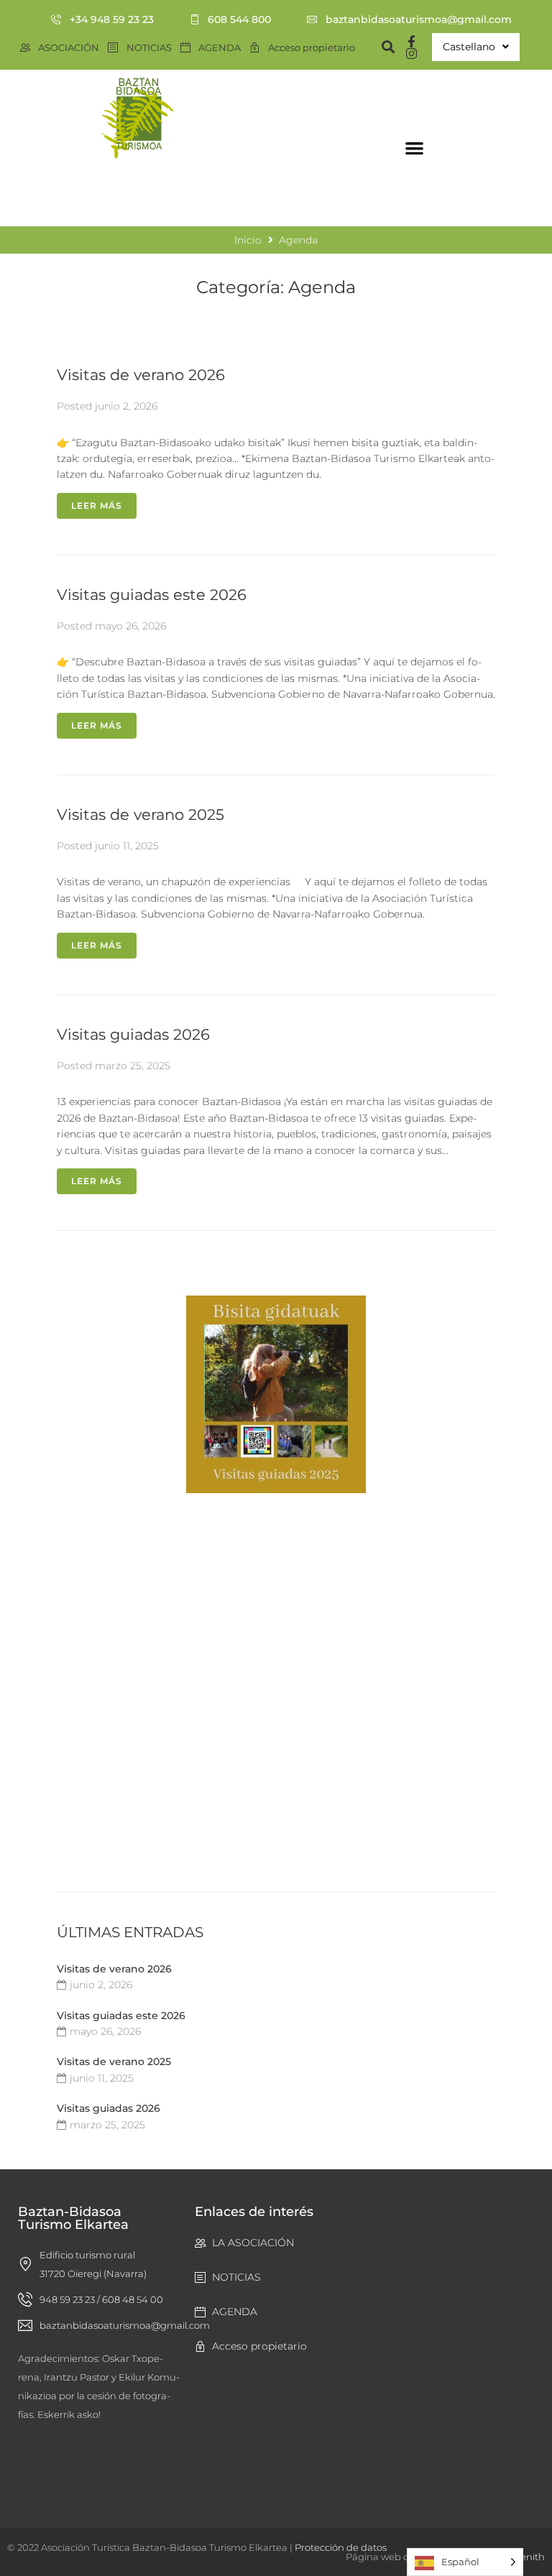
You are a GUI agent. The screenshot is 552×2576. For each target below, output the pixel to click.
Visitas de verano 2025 (141, 814)
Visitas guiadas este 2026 (152, 595)
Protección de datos (341, 2547)
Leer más (97, 505)
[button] (414, 148)
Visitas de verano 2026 (141, 375)
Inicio (18, 196)
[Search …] (382, 47)
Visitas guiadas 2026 (133, 1034)
